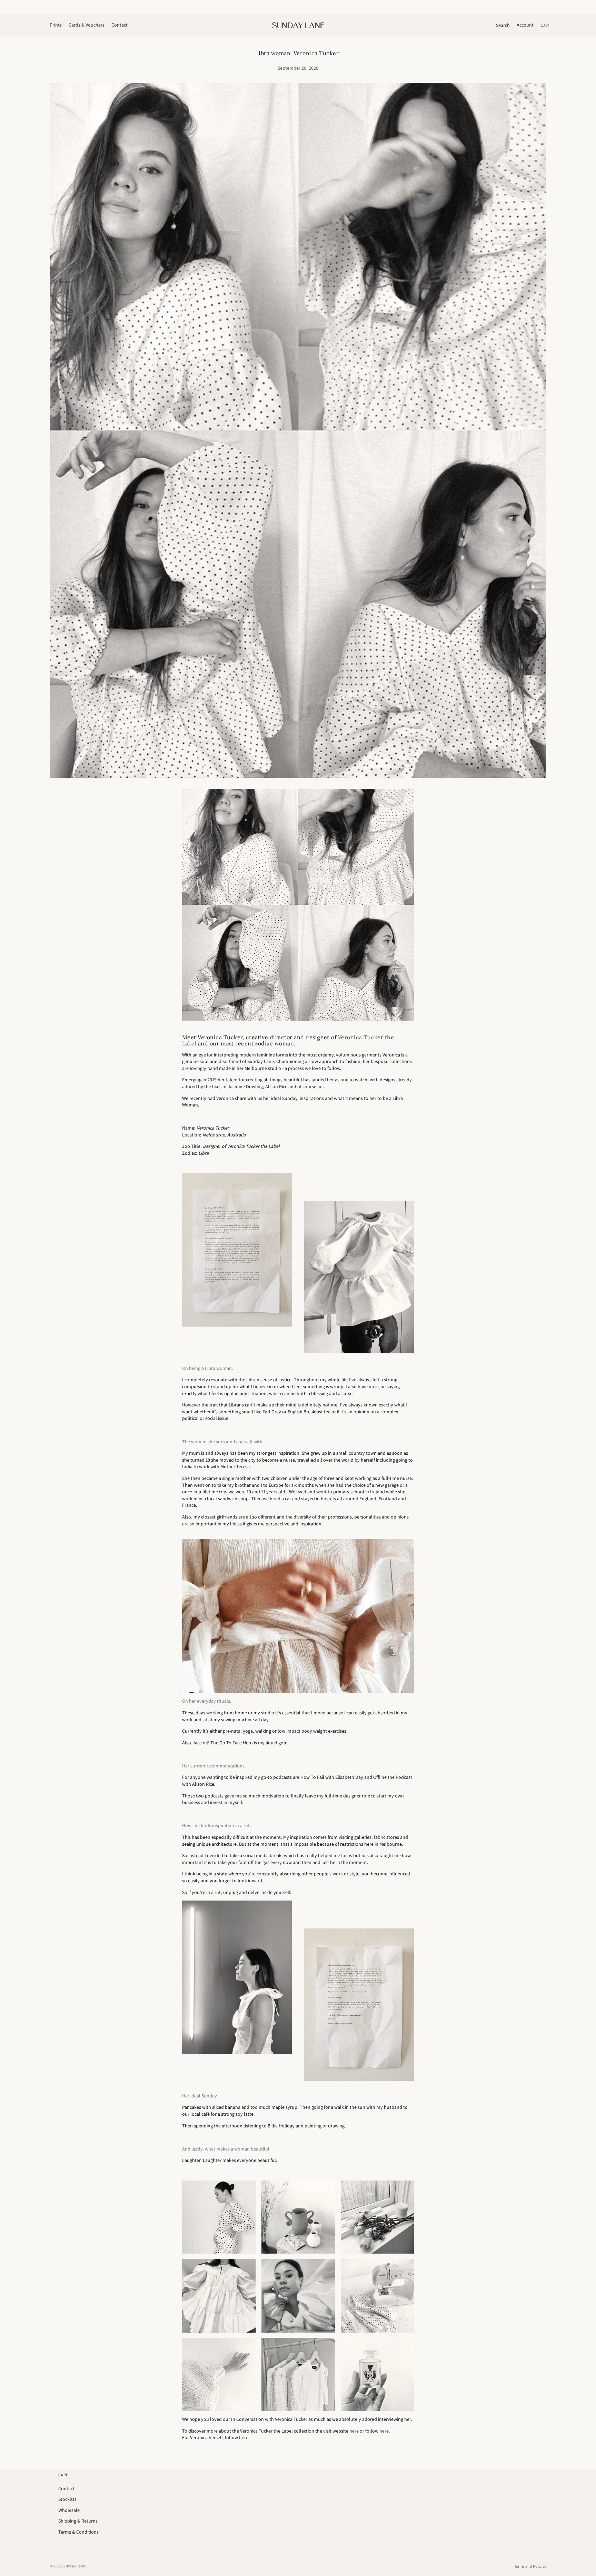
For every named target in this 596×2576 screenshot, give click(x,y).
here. (244, 2437)
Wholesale (69, 2510)
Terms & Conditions (78, 2532)
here (354, 2431)
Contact (66, 2488)
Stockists (67, 2499)
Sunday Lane (74, 2566)
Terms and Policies (530, 2566)
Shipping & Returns (78, 2521)
